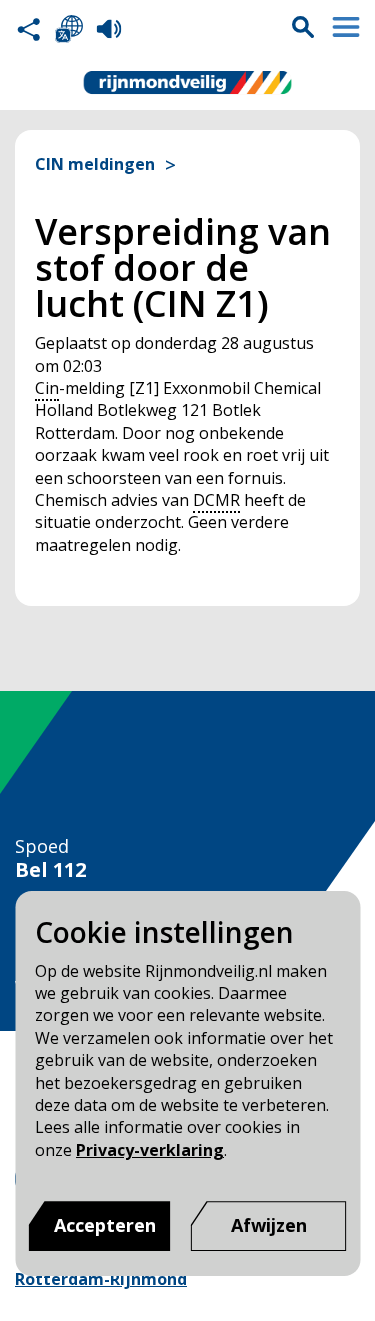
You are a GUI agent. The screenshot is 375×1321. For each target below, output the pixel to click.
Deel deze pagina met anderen (29, 29)
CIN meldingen (95, 164)
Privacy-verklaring (150, 1150)
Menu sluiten (346, 27)
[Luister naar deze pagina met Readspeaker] (109, 29)
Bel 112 (50, 870)
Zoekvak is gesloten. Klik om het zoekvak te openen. (303, 27)
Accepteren (105, 1225)
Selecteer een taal (69, 29)
